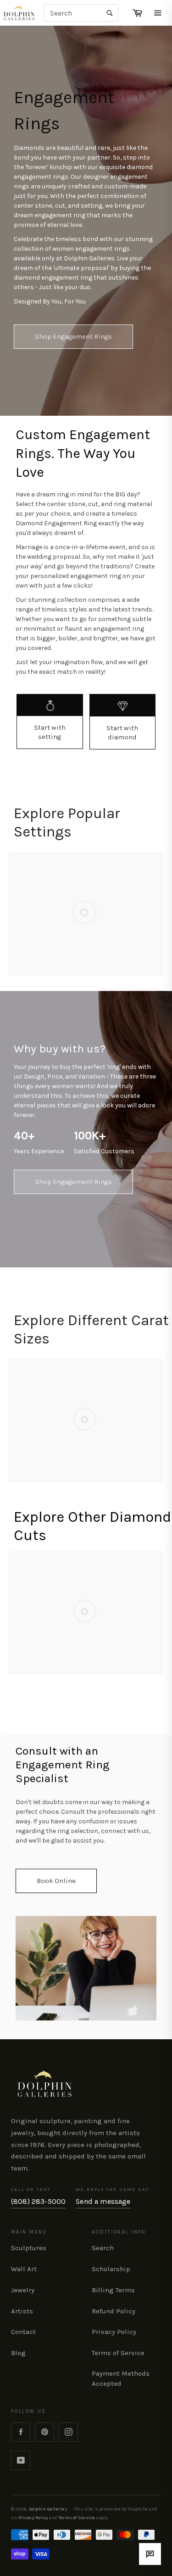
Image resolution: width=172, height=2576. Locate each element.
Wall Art (24, 2269)
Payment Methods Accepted (121, 2378)
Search (103, 2248)
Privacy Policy (114, 2332)
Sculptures (29, 2248)
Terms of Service (118, 2353)
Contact (23, 2332)
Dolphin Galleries (48, 2509)
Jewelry (23, 2290)
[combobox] (81, 13)
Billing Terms (113, 2290)
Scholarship (111, 2269)
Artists (22, 2311)
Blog (18, 2353)
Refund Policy (114, 2311)
